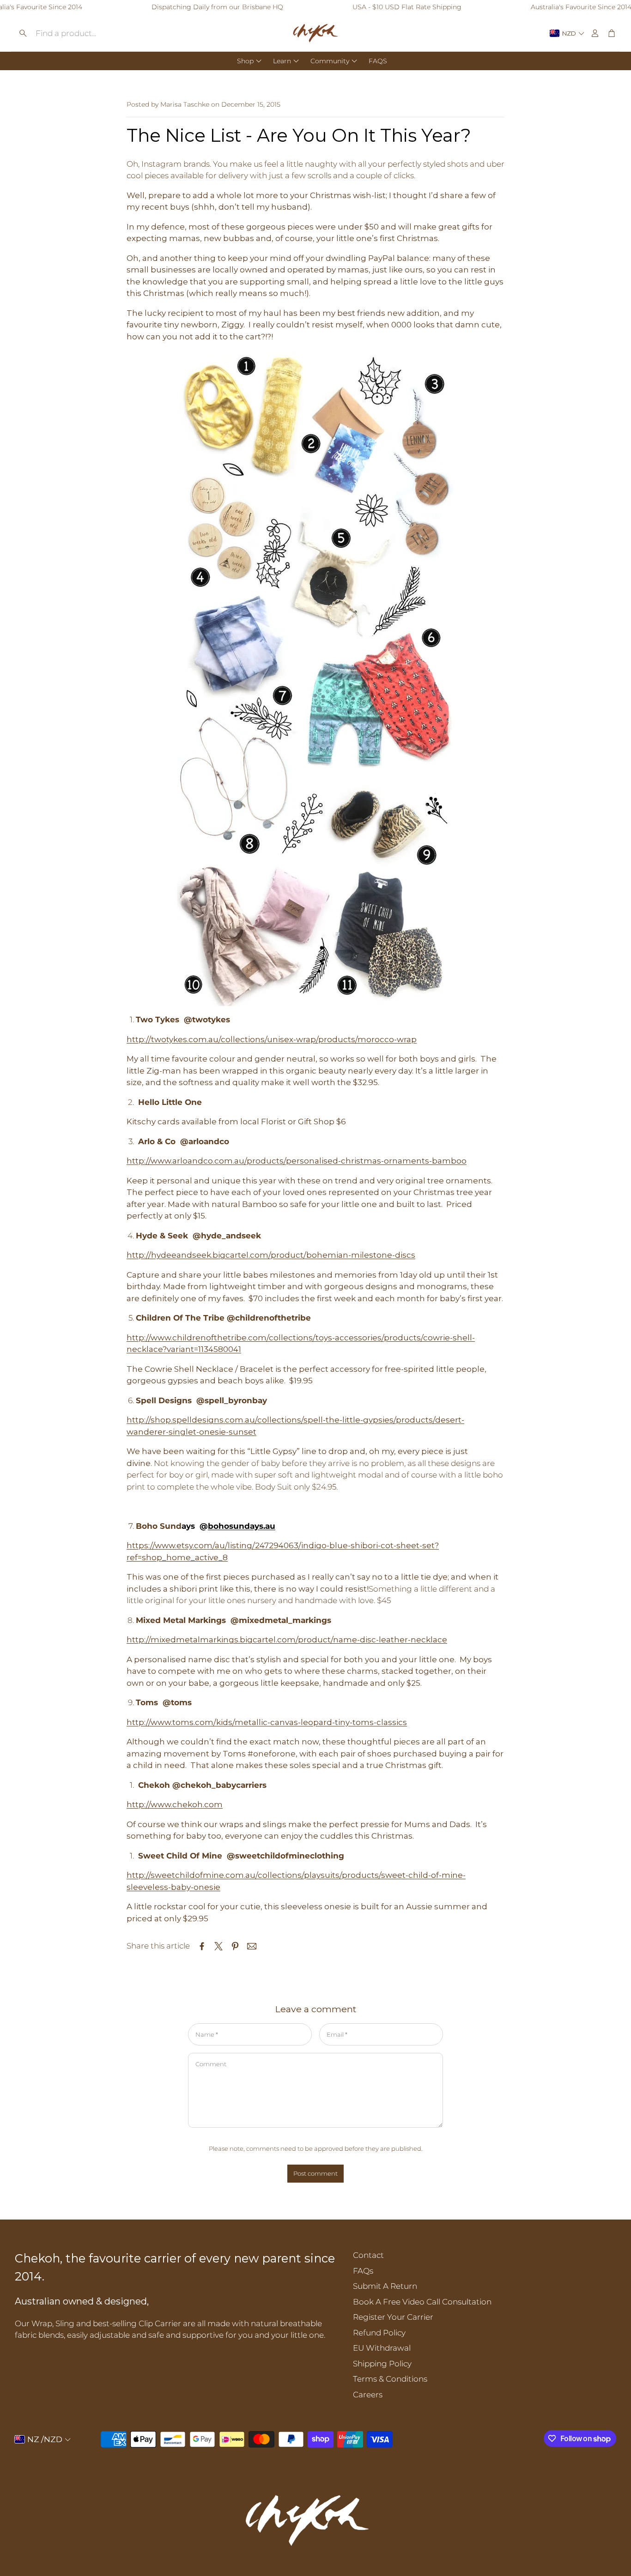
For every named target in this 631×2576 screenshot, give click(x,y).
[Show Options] (244, 1348)
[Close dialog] (484, 1175)
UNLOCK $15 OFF (312, 1347)
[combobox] (196, 1348)
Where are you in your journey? (189, 1325)
